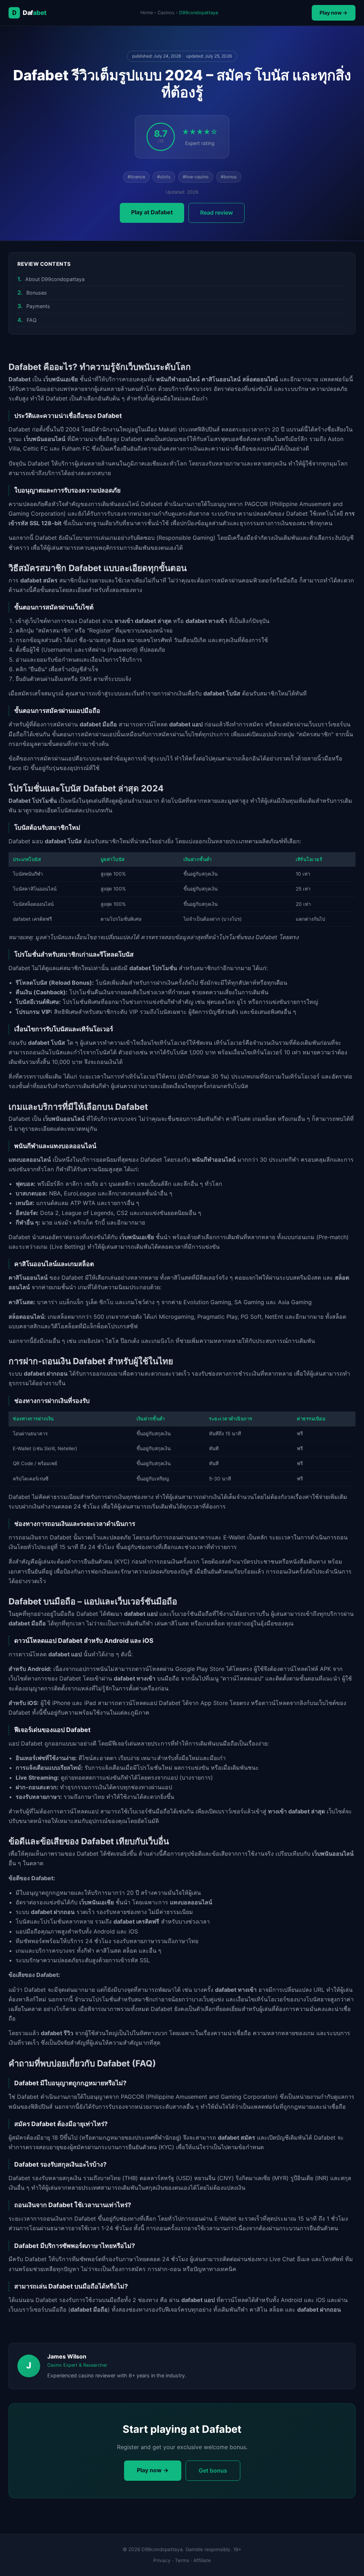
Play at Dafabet (152, 212)
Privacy (162, 2560)
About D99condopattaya (55, 279)
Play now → (334, 13)
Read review (216, 213)
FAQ (32, 320)
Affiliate (202, 2560)
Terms (182, 2560)
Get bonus (213, 2470)
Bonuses (37, 293)
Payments (38, 306)
